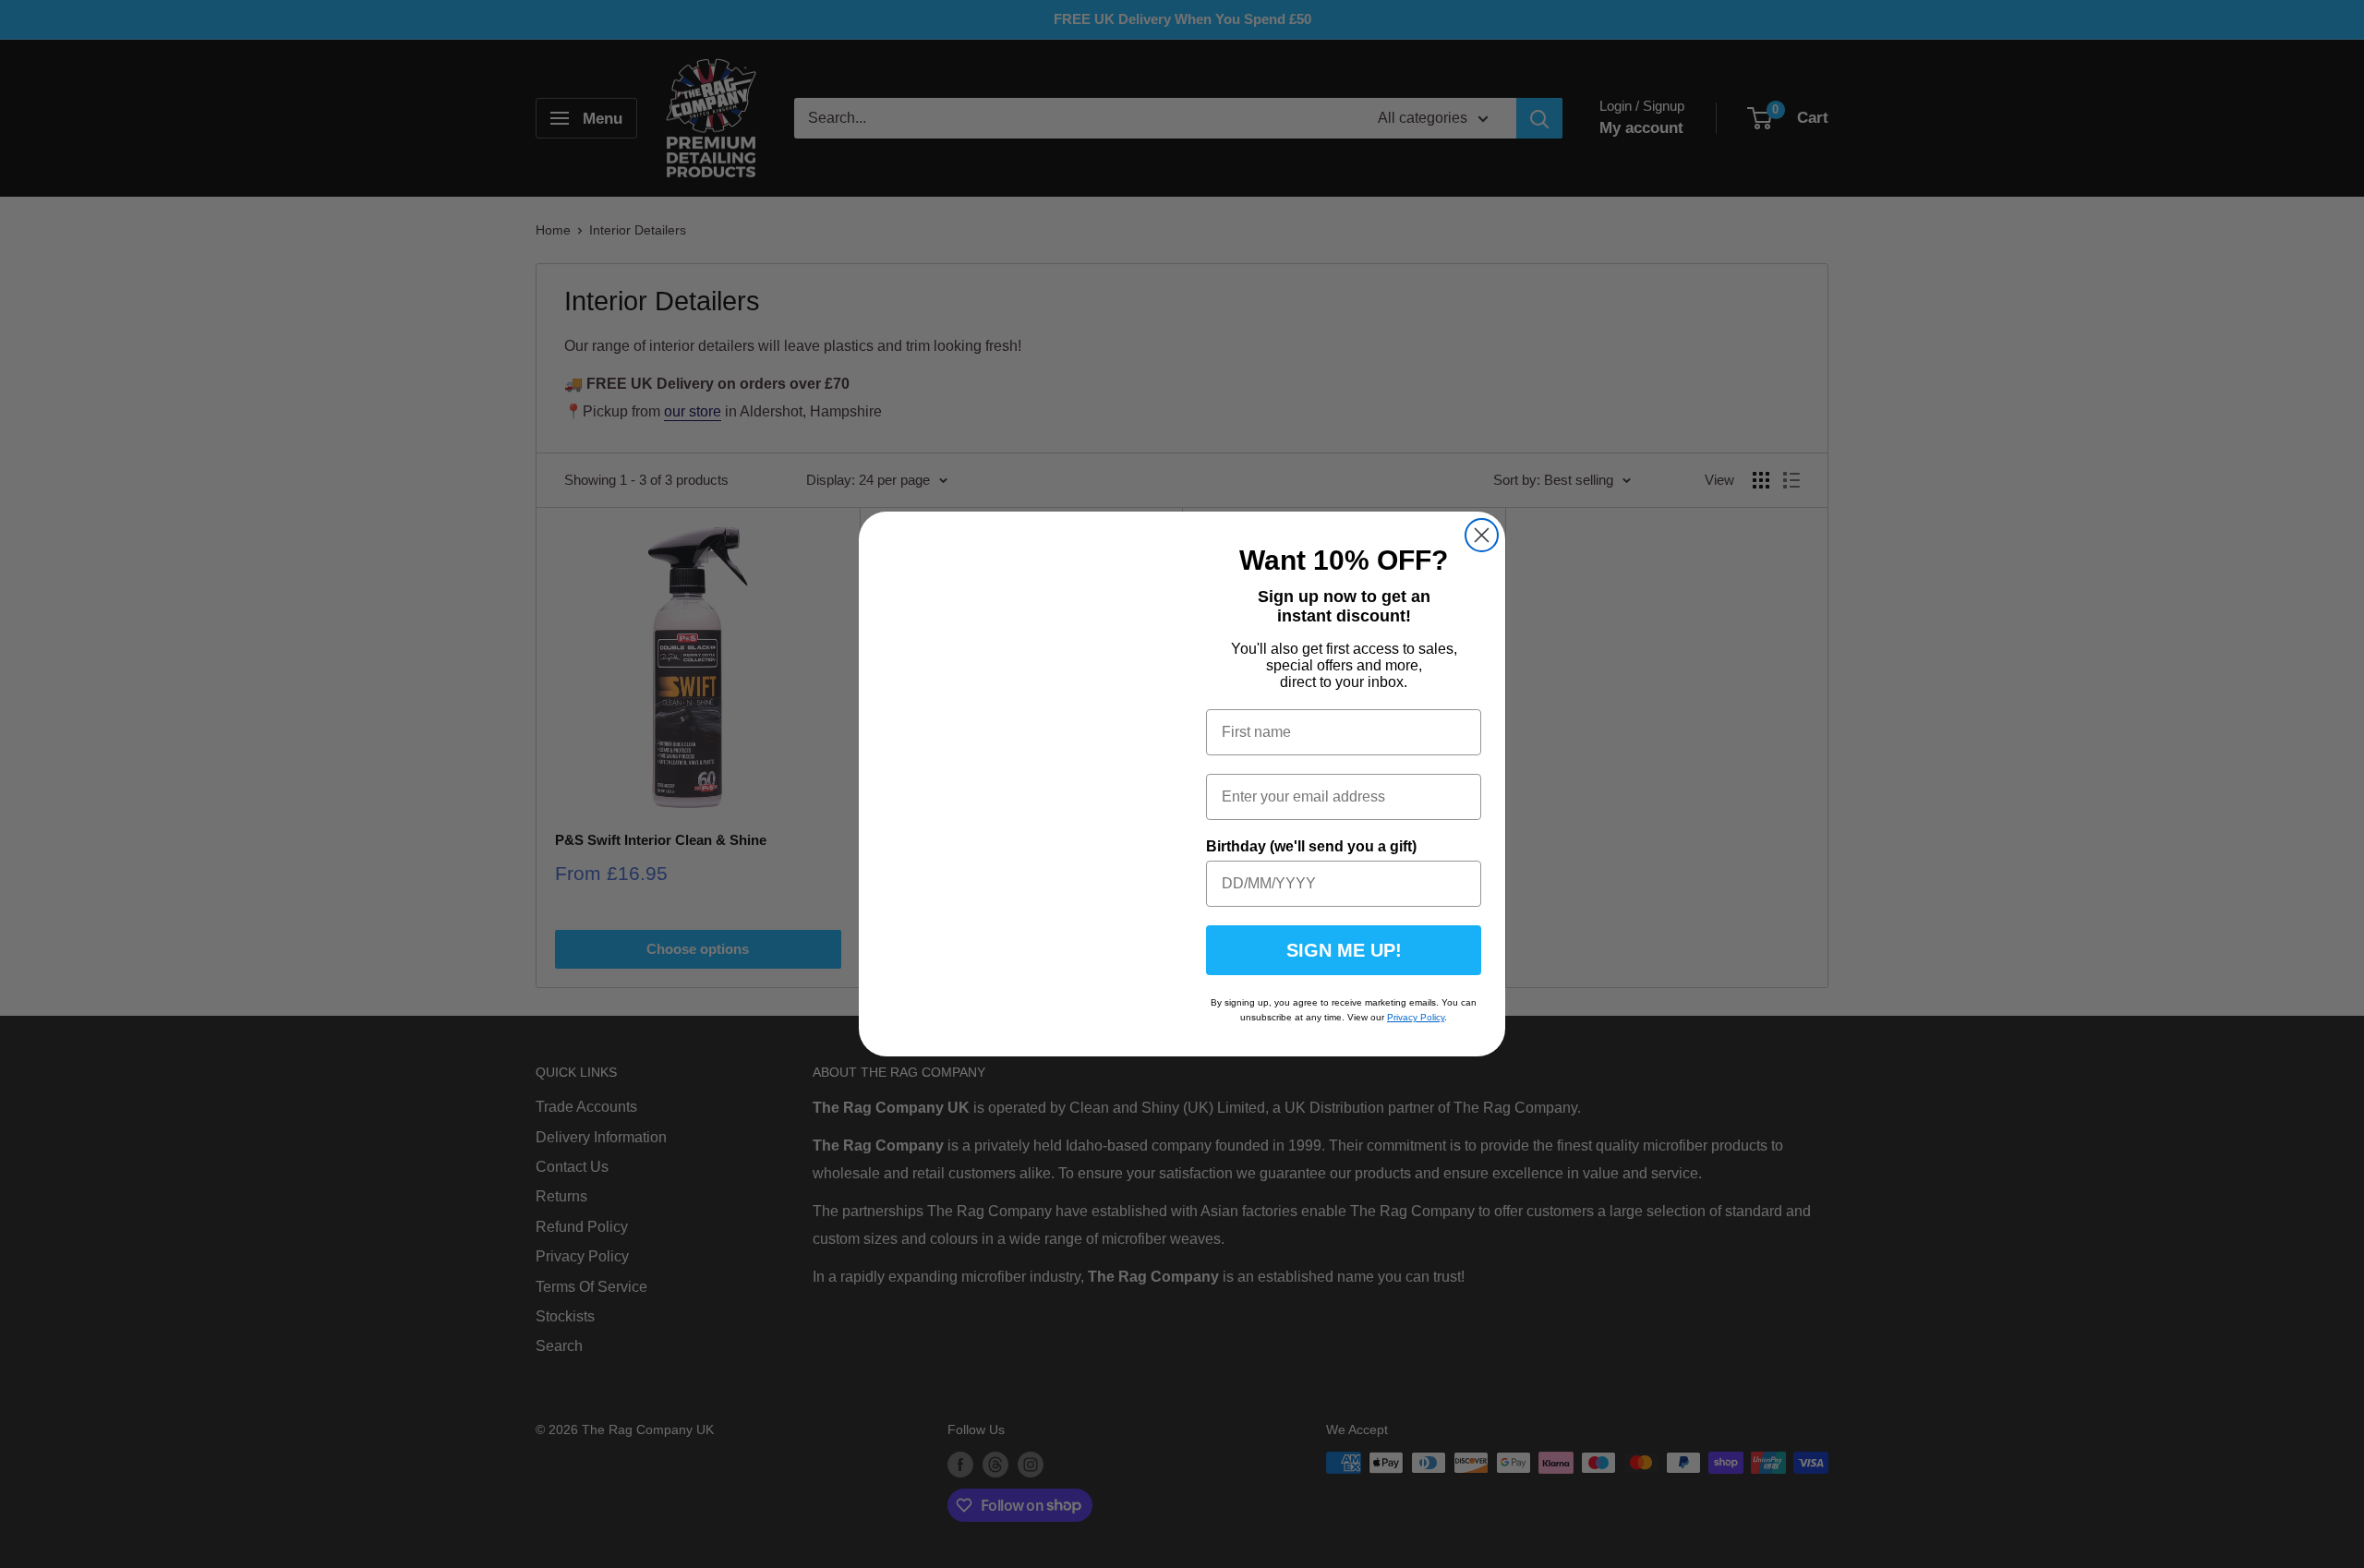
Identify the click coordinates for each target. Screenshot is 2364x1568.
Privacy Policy (1416, 1017)
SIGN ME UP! (1344, 950)
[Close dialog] (1482, 535)
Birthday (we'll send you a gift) (1311, 846)
